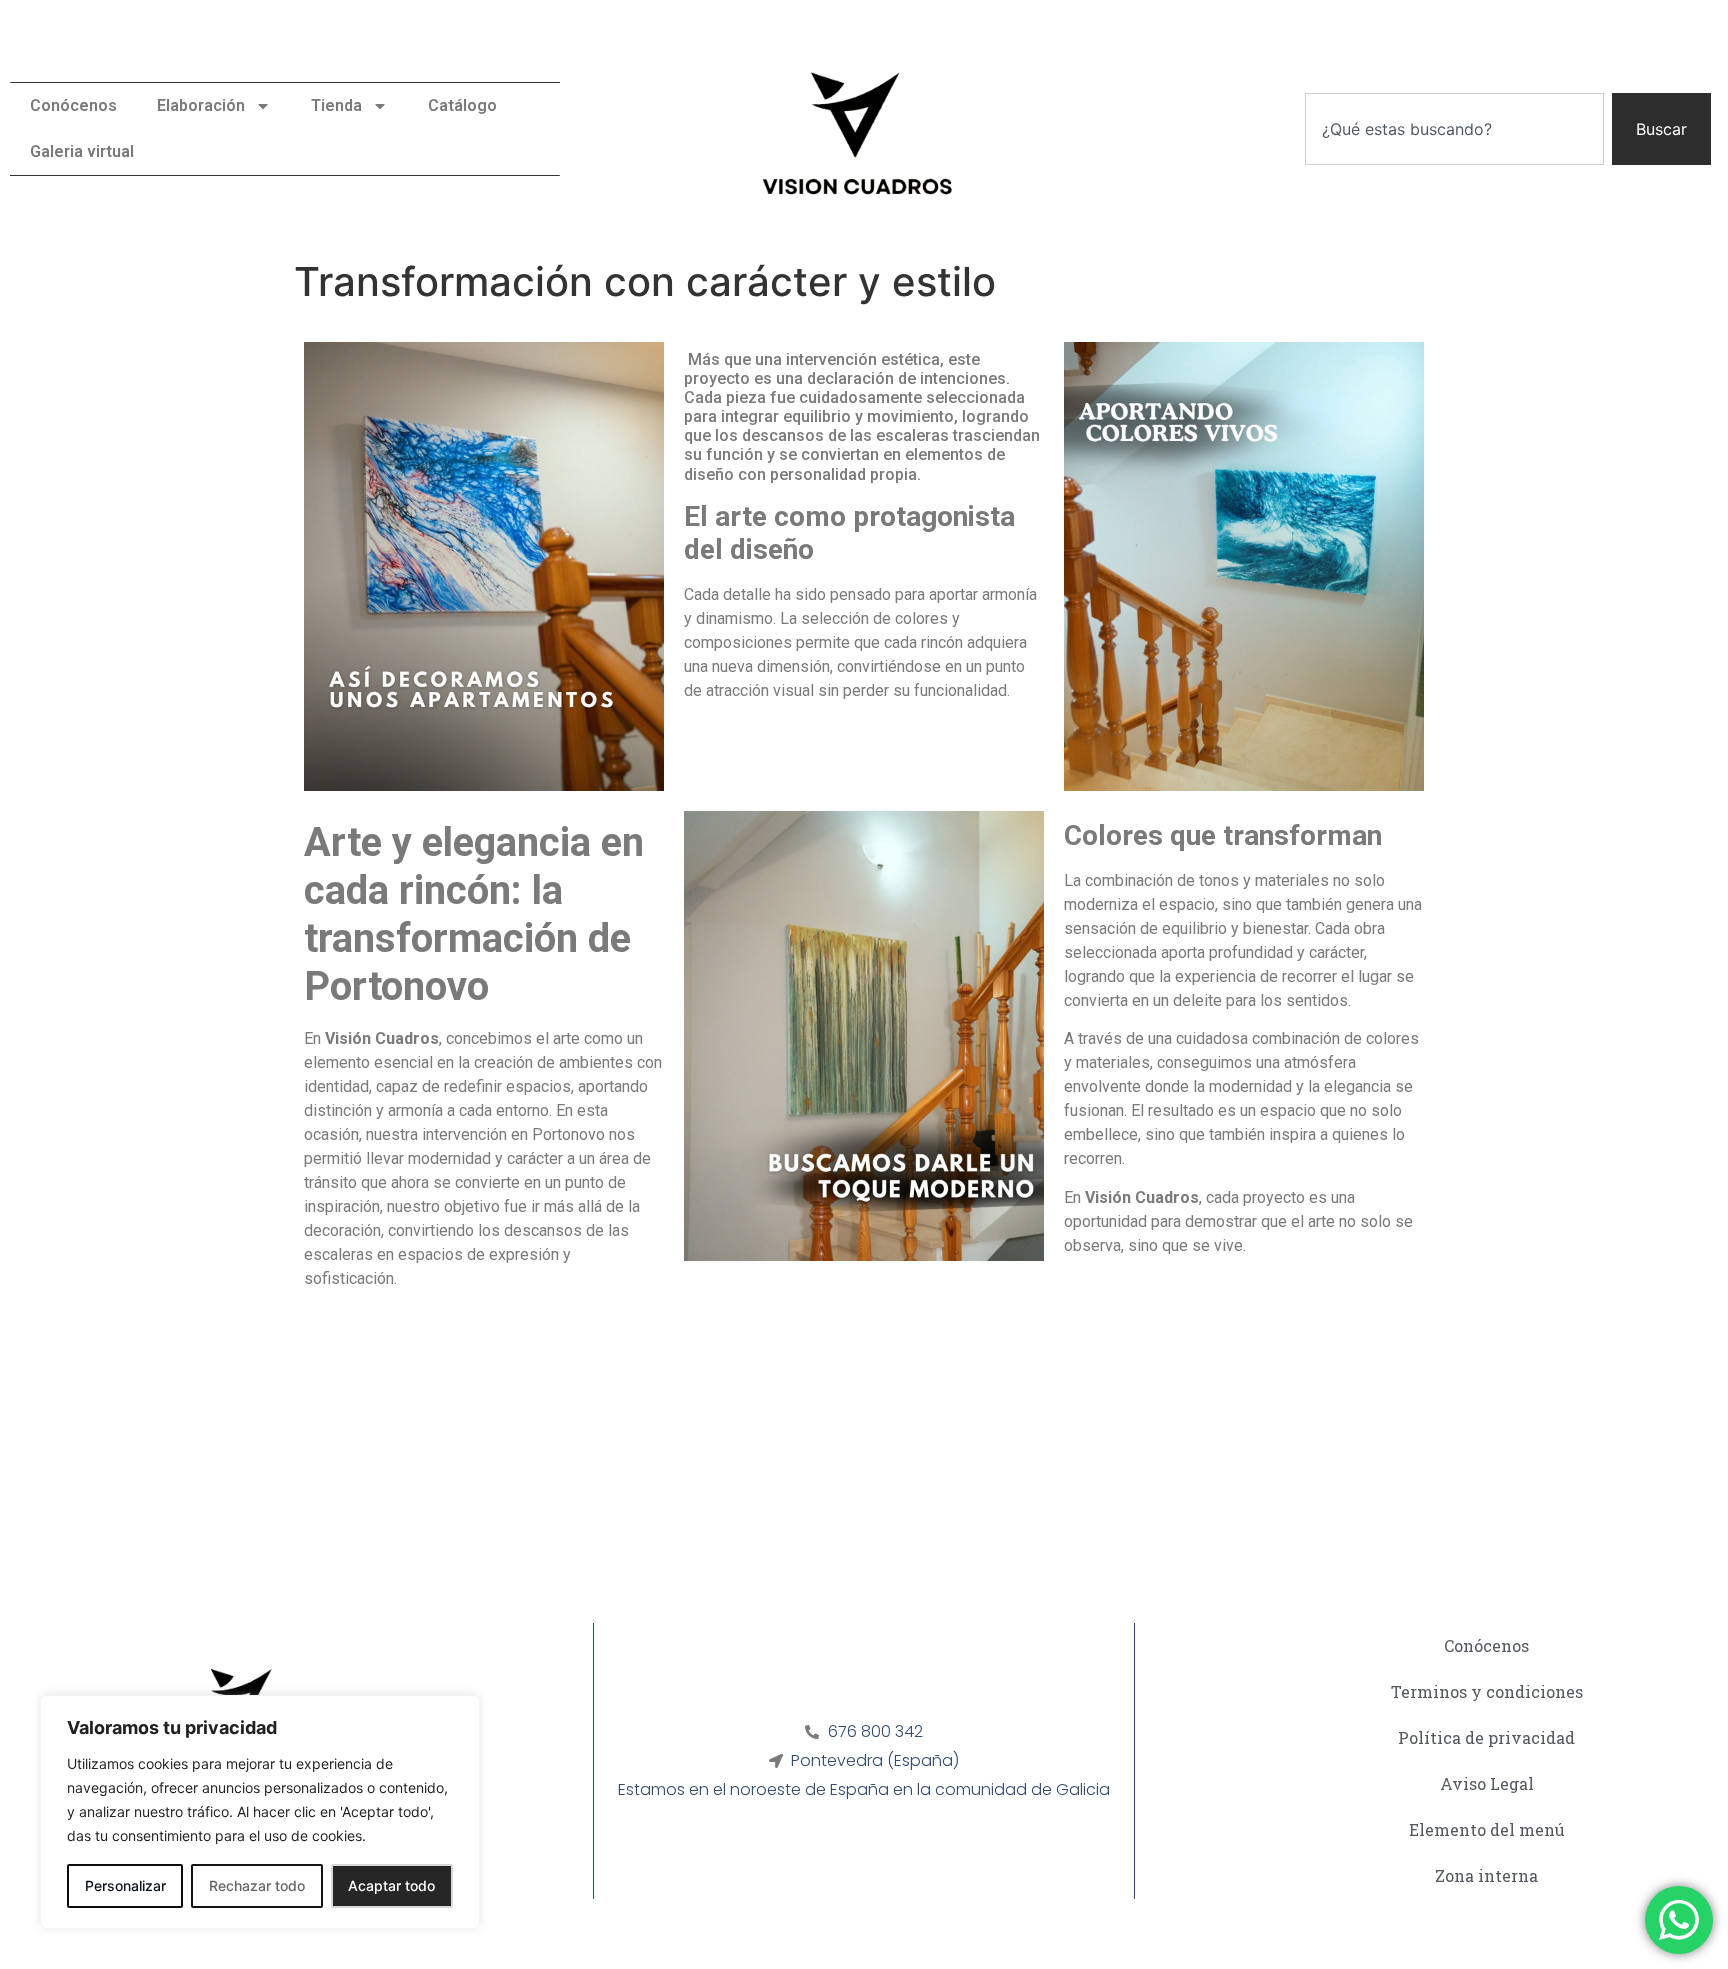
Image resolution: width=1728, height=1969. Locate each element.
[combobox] (1454, 129)
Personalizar (125, 1885)
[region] (260, 1812)
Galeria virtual (82, 151)
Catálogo (462, 105)
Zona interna (1486, 1875)
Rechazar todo (257, 1885)
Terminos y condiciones (1487, 1691)
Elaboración (201, 105)
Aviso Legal (1487, 1783)
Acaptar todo (391, 1885)
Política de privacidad (1486, 1737)
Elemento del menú (1487, 1829)
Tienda (336, 105)
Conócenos (73, 105)
